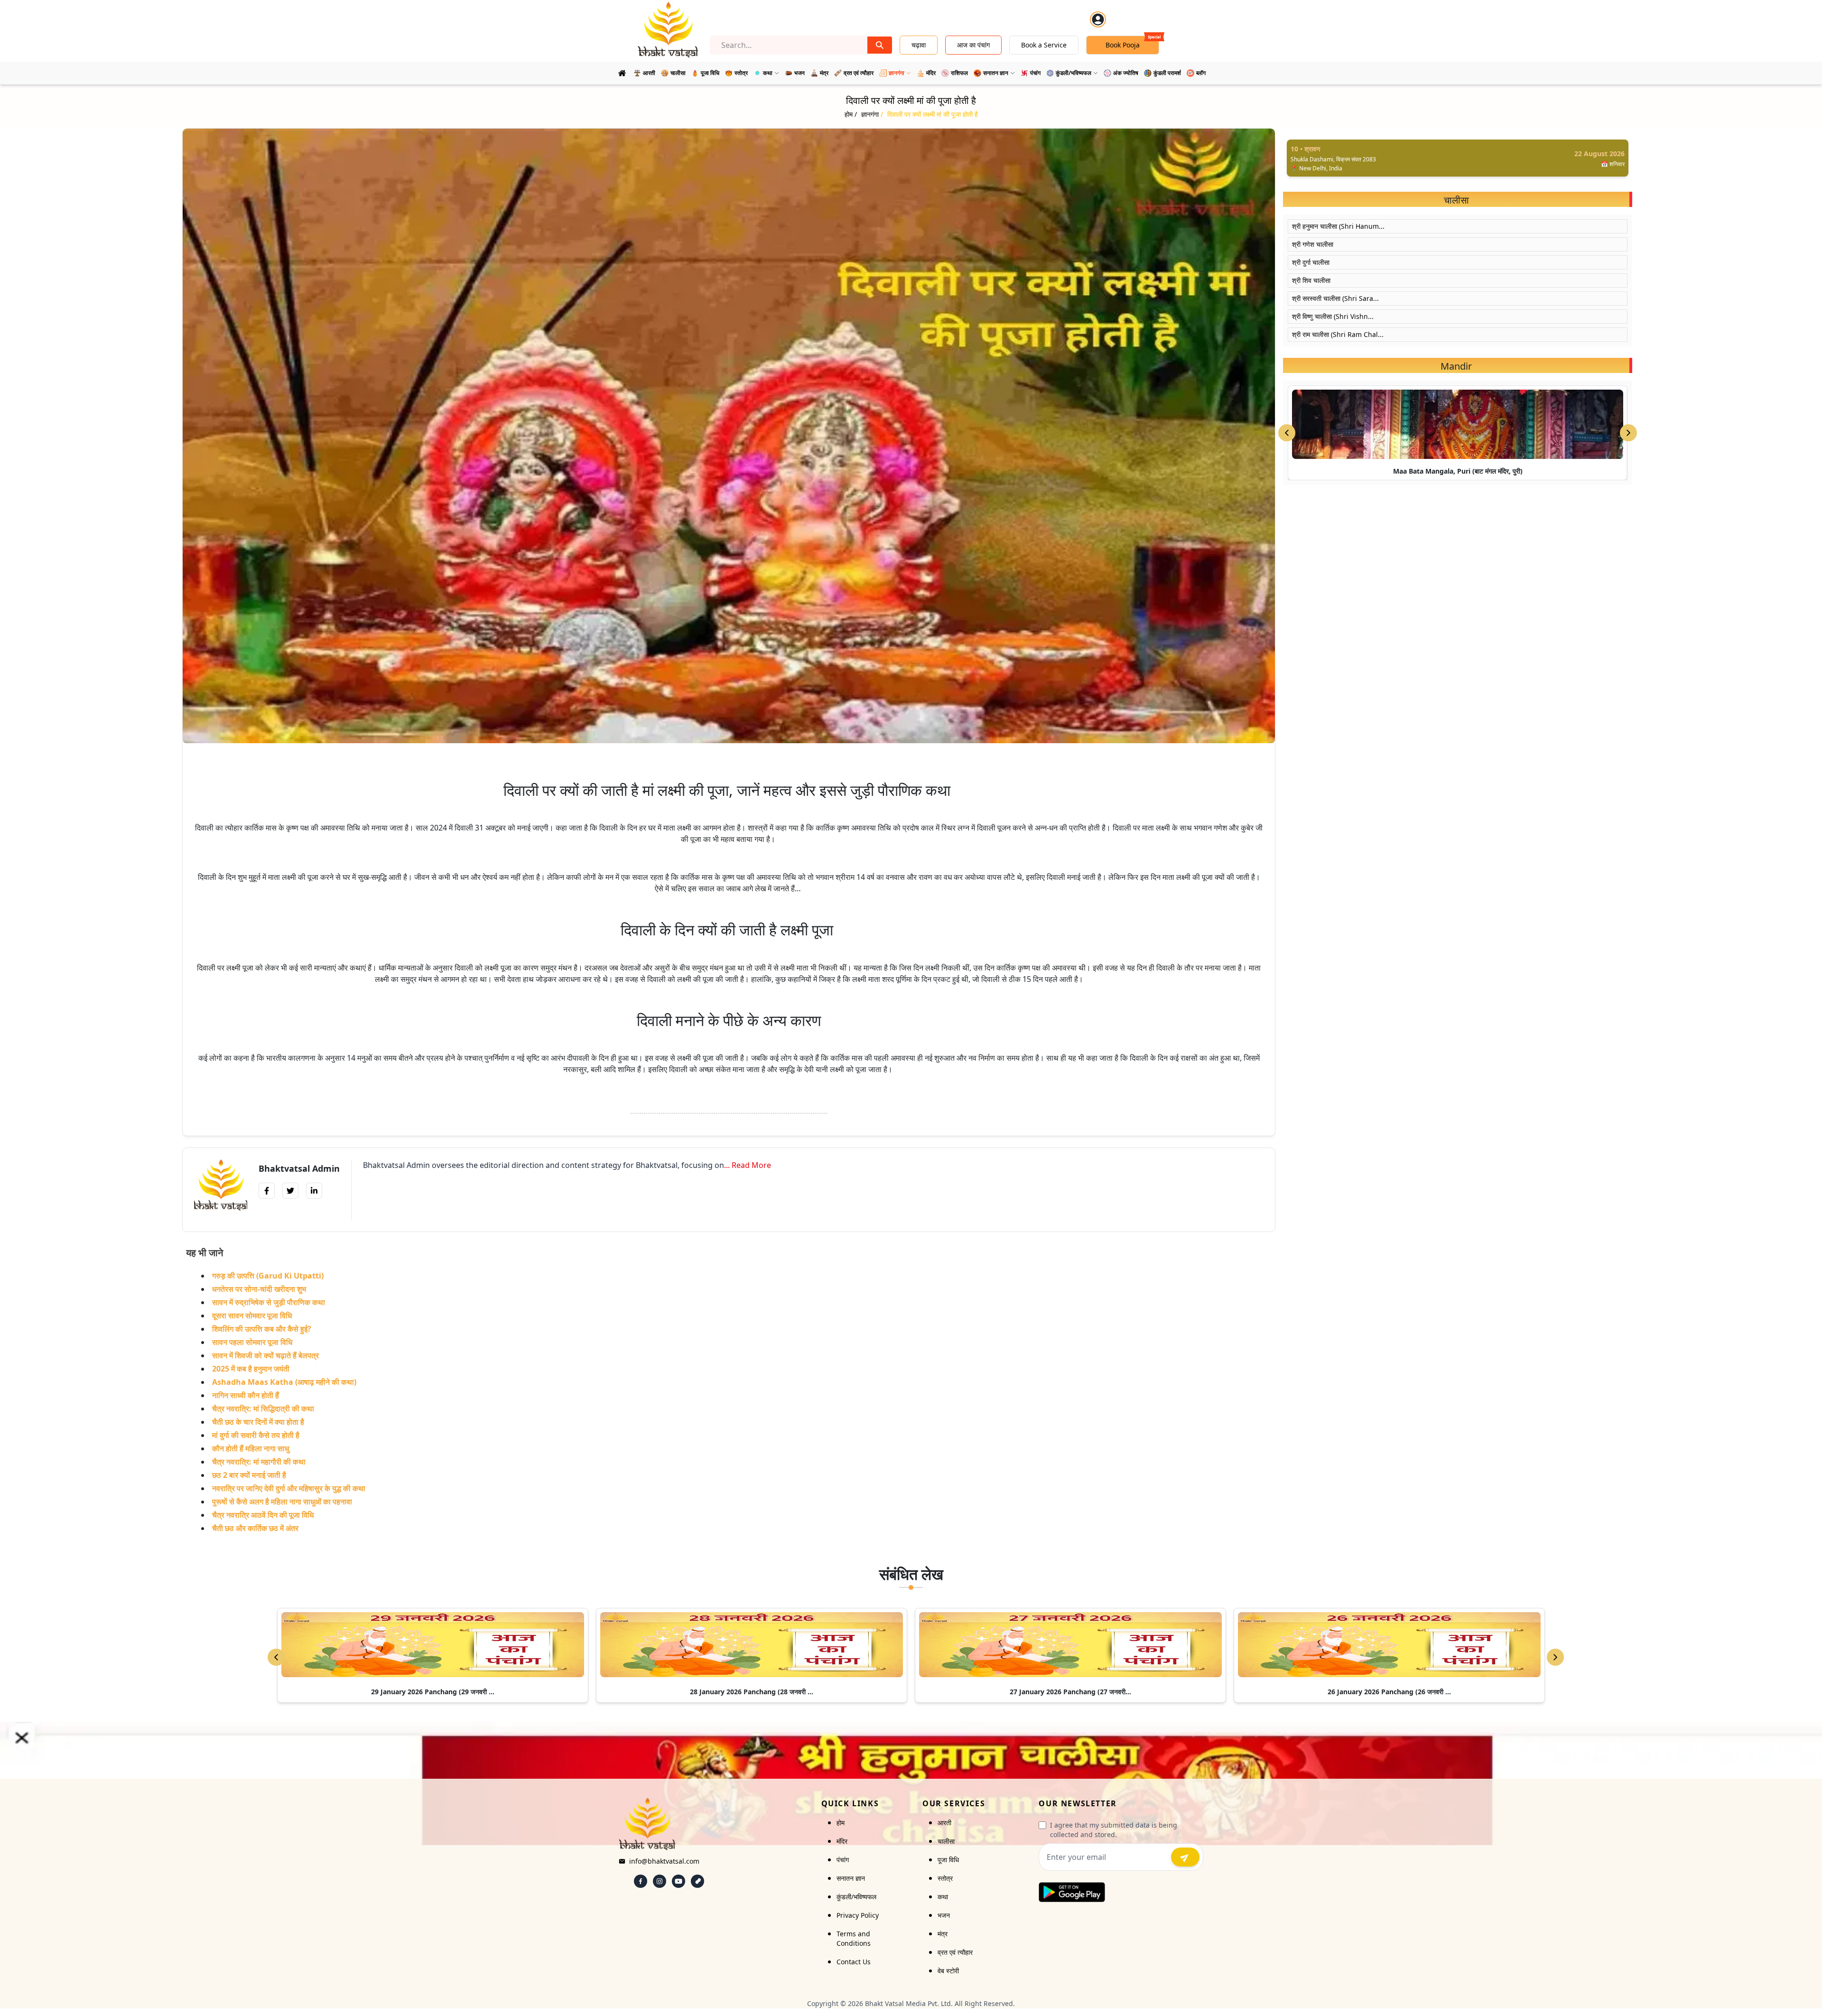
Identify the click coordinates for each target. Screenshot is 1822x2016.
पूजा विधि (948, 1860)
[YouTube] (679, 1881)
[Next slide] (1628, 433)
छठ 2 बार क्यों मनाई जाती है (249, 1475)
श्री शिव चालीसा (1311, 280)
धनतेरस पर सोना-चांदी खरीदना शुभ (259, 1289)
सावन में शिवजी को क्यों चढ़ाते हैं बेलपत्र (265, 1355)
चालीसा (946, 1841)
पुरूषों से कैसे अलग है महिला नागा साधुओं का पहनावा (282, 1502)
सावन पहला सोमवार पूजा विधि (252, 1342)
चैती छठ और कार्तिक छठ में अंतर (255, 1528)
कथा (943, 1897)
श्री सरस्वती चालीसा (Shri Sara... (1335, 298)
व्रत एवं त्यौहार (955, 1952)
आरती (944, 1823)
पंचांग (843, 1860)
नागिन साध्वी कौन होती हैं (246, 1395)
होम (841, 1823)
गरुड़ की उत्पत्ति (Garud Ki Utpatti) (268, 1276)
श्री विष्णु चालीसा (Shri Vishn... (1333, 316)
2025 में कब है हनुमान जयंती (251, 1369)
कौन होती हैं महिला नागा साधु (251, 1448)
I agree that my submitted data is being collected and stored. (1114, 1830)
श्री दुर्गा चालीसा (1311, 262)
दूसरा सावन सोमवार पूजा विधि (252, 1316)
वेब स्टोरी (948, 1971)
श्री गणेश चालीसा (1313, 244)
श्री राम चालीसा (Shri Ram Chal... (1338, 334)
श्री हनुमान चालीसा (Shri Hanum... (1338, 226)
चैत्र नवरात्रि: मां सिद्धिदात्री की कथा (263, 1409)
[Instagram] (660, 1881)
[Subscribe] (1185, 1857)
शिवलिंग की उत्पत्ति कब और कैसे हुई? (262, 1329)
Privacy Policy (858, 1915)
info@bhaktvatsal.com (664, 1861)
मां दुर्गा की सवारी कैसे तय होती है (256, 1435)
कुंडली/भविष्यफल (856, 1897)
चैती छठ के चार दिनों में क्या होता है (258, 1422)
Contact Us (854, 1962)
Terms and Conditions (854, 1938)
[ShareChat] (697, 1881)
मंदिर (842, 1841)
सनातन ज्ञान (851, 1878)
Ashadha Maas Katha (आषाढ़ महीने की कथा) (284, 1382)
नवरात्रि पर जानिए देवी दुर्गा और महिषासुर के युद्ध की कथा (289, 1488)
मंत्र (943, 1934)
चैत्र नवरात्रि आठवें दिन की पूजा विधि (263, 1515)
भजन (944, 1915)
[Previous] (276, 1657)
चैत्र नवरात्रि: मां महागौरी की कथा (259, 1462)
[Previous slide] (1287, 433)
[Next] (1555, 1657)
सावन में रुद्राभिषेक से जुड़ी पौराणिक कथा (269, 1302)
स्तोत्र (945, 1878)
